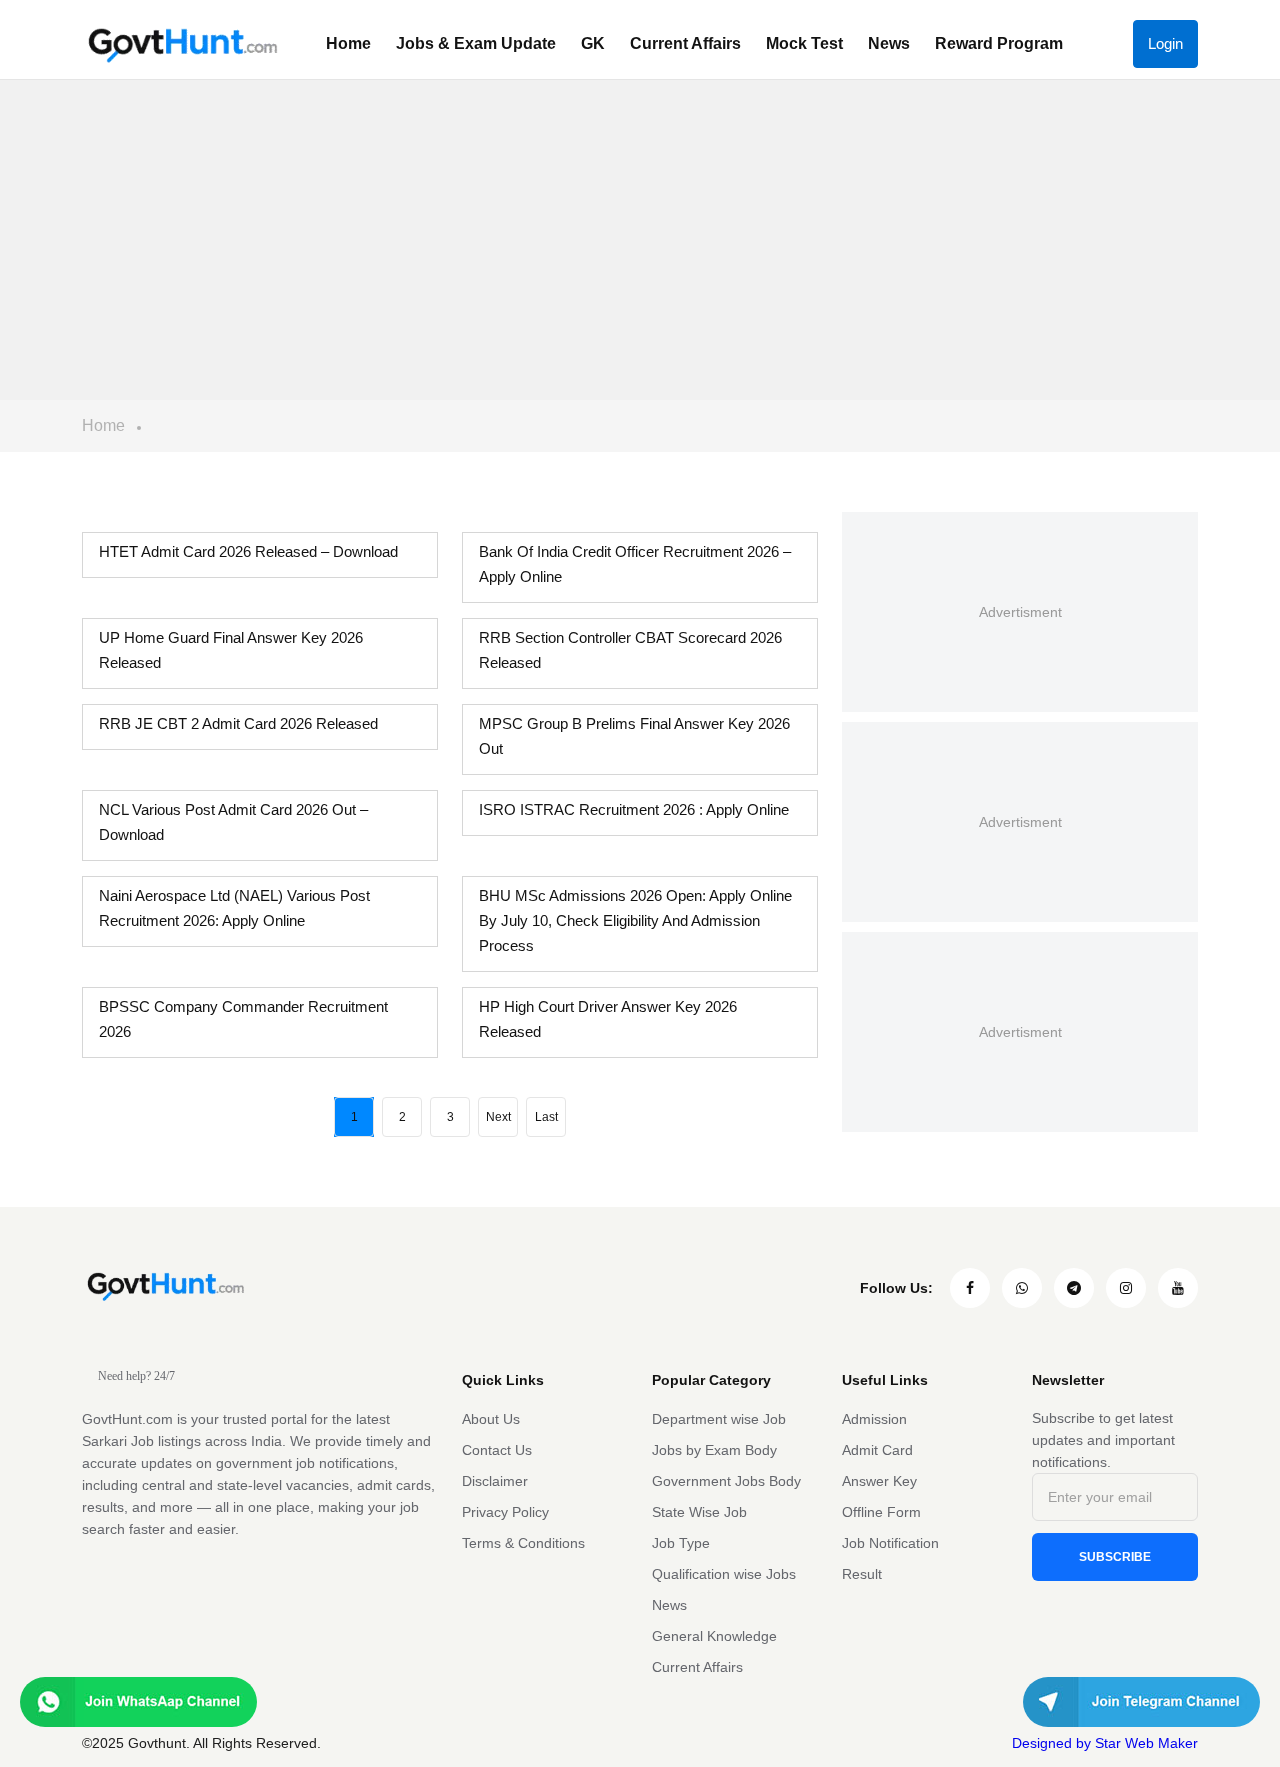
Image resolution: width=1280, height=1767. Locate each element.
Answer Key (879, 1481)
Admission (874, 1419)
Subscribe (1115, 1557)
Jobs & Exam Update (476, 43)
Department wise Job (719, 1419)
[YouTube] (1178, 1288)
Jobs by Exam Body (714, 1450)
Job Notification (890, 1543)
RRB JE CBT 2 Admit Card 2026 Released (238, 723)
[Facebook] (970, 1288)
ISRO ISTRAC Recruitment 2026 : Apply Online (634, 809)
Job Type (681, 1543)
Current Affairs (685, 43)
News (889, 43)
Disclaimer (495, 1481)
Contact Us (497, 1450)
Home (348, 43)
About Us (491, 1419)
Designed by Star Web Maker (1105, 1743)
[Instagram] (1126, 1288)
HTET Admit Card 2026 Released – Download (248, 551)
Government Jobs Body (726, 1481)
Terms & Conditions (523, 1543)
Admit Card (877, 1450)
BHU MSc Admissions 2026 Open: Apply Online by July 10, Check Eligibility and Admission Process (635, 920)
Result (862, 1574)
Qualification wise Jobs (724, 1574)
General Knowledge (714, 1636)
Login (1165, 43)
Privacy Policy (505, 1512)
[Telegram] (1074, 1288)
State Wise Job (699, 1512)
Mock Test (804, 43)
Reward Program (999, 43)
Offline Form (881, 1512)
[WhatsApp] (1022, 1288)
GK (593, 43)
